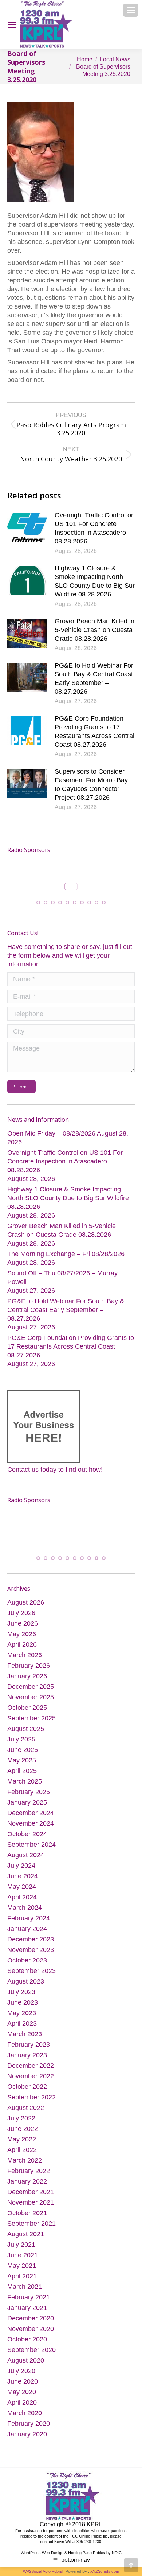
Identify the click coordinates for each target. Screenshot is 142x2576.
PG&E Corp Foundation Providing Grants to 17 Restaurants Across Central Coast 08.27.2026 (94, 731)
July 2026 (21, 1614)
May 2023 (22, 2014)
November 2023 (31, 1951)
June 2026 (23, 1624)
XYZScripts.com (105, 2572)
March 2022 (25, 2161)
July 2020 (21, 2372)
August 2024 (26, 1856)
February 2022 (29, 2172)
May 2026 (22, 1635)
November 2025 (31, 1698)
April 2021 (22, 2277)
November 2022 (31, 2077)
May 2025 (22, 1761)
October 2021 (27, 2214)
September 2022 (31, 2098)
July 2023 (21, 1993)
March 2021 (25, 2287)
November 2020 (31, 2330)
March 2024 (25, 1908)
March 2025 (25, 1782)
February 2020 (29, 2424)
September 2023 (31, 1972)
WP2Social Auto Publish (44, 2572)
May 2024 (22, 1887)
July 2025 (21, 1740)
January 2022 (27, 2182)
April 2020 (22, 2403)
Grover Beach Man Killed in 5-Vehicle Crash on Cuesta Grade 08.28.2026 (94, 630)
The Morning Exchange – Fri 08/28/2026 (66, 1254)
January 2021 (27, 2308)
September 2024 (31, 1845)
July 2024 (21, 1866)
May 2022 (22, 2140)
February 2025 (29, 1793)
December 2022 (31, 2066)
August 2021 (26, 2235)
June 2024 (23, 1877)
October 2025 (27, 1708)
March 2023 (25, 2035)
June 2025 (23, 1750)
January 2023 (27, 2056)
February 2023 (29, 2045)
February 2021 (29, 2298)
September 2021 (31, 2224)
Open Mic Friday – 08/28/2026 (51, 1133)
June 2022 (23, 2129)
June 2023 (23, 2003)
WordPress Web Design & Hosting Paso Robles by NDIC (71, 2553)
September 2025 (31, 1719)
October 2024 (27, 1835)
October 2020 (27, 2340)
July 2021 (21, 2245)
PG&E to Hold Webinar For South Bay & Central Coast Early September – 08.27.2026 (94, 678)
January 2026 (27, 1677)
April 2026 (22, 1645)
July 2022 (21, 2119)
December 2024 (31, 1814)
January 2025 (27, 1803)
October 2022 (27, 2087)
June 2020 (23, 2382)
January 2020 (27, 2435)
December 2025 (31, 1687)
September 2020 (31, 2351)
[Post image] (27, 527)
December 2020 (31, 2319)
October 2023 (27, 1961)
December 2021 (31, 2193)
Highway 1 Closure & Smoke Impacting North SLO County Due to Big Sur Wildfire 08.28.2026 (95, 581)
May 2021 (22, 2266)
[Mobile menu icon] (131, 10)
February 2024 (29, 1919)
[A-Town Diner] (71, 886)
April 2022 (22, 2151)
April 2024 (22, 1898)
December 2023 (31, 1940)
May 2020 (22, 2393)
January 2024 (27, 1929)
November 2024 (31, 1824)
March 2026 (25, 1656)
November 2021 (31, 2203)
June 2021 (23, 2256)
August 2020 (26, 2361)
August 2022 (26, 2108)
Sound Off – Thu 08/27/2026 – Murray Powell (62, 1277)
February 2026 (29, 1666)
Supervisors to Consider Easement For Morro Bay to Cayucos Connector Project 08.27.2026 (91, 784)
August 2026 (26, 1603)
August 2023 (26, 1982)
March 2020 (25, 2414)
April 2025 (22, 1772)
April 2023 (22, 2024)
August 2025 (26, 1729)
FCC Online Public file (89, 2537)
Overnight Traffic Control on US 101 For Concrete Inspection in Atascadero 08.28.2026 (95, 528)
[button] (38, 902)
